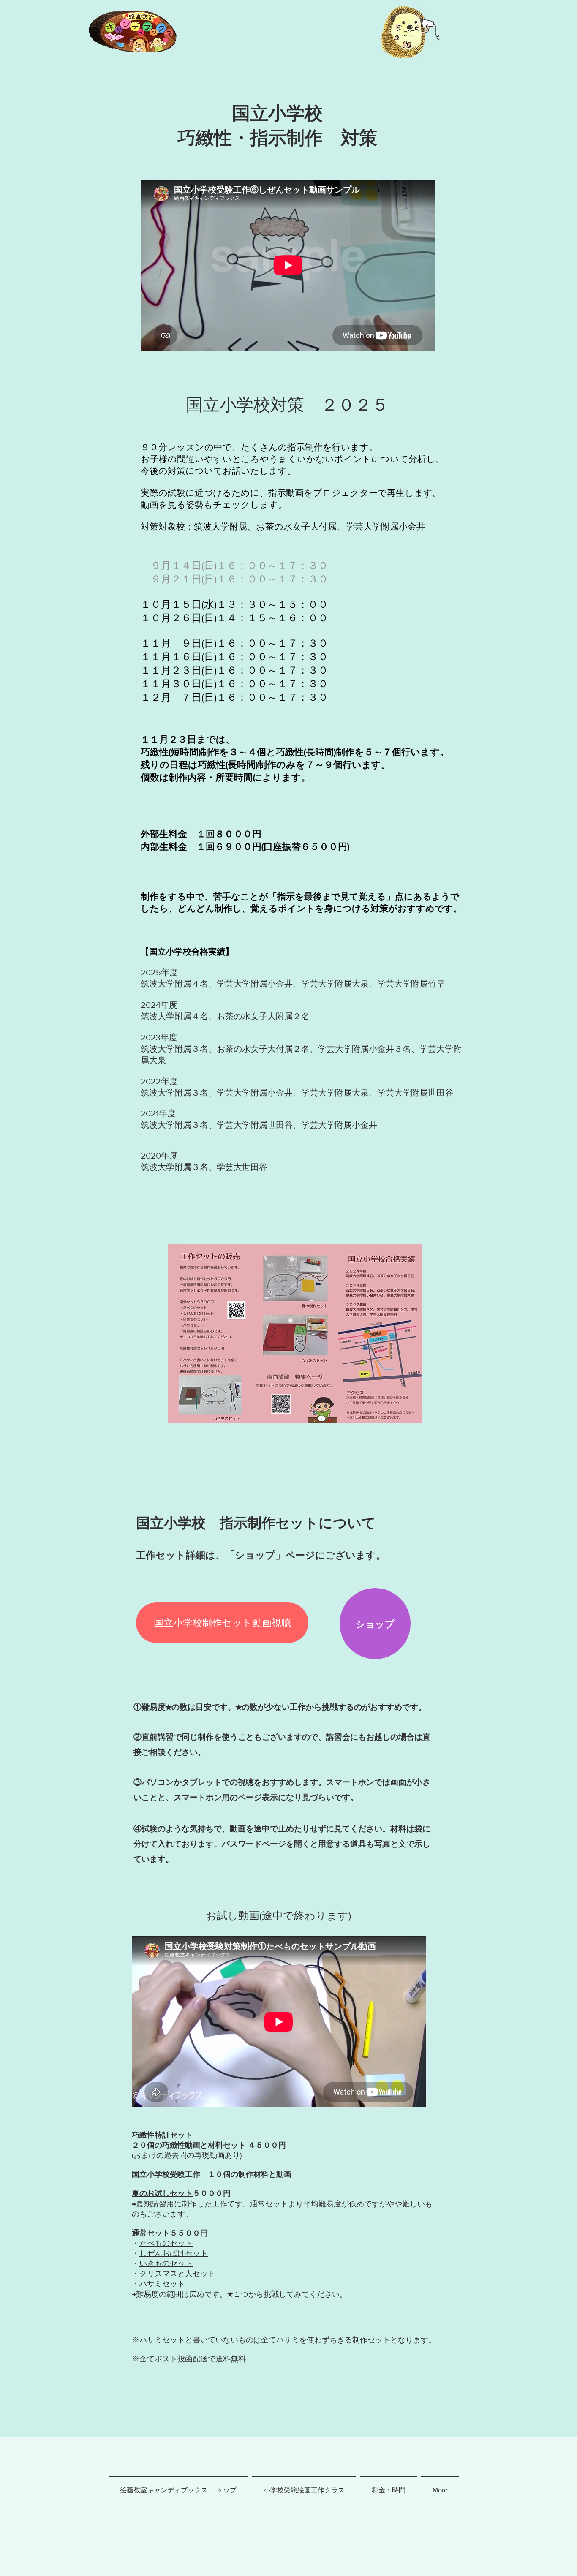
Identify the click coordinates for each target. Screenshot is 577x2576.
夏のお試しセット (162, 2193)
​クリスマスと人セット (177, 2274)
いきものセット (166, 2263)
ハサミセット (162, 2284)
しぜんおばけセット (174, 2253)
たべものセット (166, 2243)
